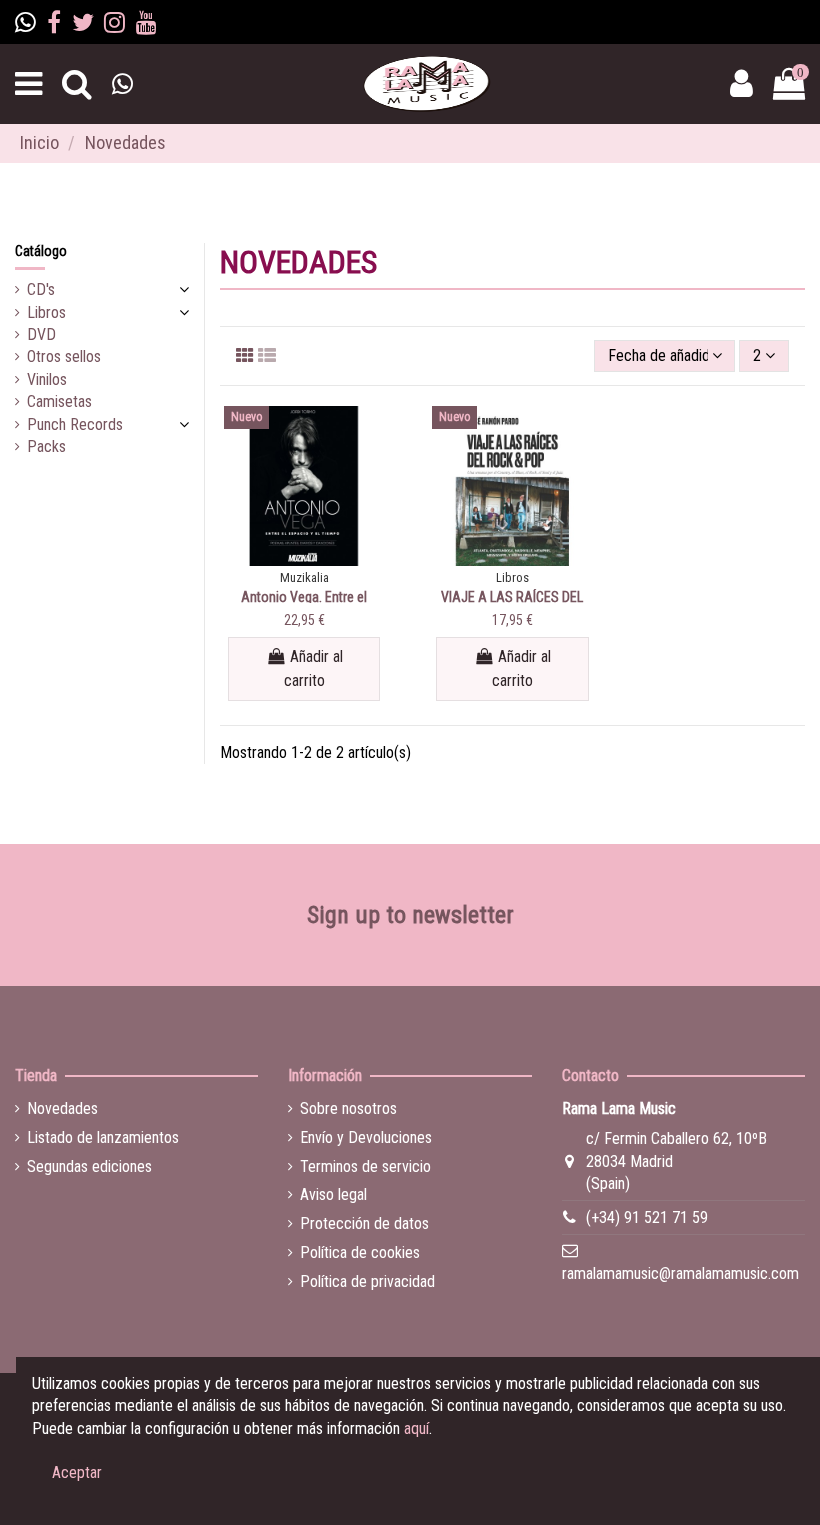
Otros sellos (64, 356)
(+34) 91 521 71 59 (647, 1217)
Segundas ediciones (89, 1166)
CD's (41, 289)
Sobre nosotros (348, 1108)
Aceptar (77, 1472)
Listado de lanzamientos (103, 1137)
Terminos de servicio (365, 1166)
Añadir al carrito (313, 668)
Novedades (62, 1108)
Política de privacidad (367, 1281)
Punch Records (75, 424)
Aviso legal (333, 1194)
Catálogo (41, 251)
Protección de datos (364, 1223)
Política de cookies (360, 1252)
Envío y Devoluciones (366, 1137)
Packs (46, 446)
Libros (46, 312)
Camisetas (59, 401)
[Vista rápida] (304, 558)
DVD (41, 334)
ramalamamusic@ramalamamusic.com (680, 1273)
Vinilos (47, 379)
